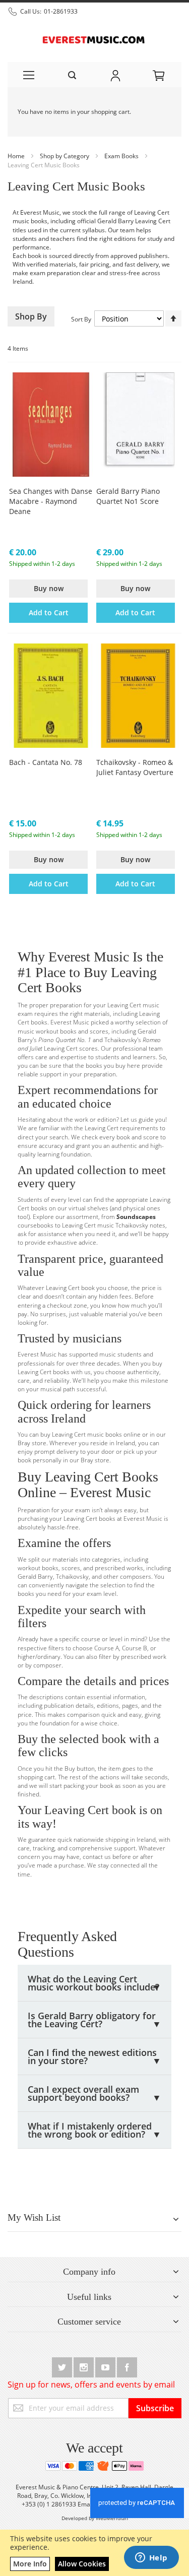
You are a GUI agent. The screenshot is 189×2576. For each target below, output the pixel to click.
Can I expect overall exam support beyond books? (94, 2093)
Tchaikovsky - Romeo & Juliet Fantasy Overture (135, 767)
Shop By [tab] (31, 316)
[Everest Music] (94, 39)
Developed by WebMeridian (95, 2518)
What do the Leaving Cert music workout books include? (94, 1983)
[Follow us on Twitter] (63, 2366)
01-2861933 (61, 11)
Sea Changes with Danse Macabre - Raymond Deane (51, 501)
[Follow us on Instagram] (84, 2366)
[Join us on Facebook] (127, 2366)
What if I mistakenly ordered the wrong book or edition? (94, 2130)
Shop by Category (65, 156)
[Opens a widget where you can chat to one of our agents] (151, 2558)
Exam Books (122, 156)
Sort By (81, 319)
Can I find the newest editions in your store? (94, 2056)
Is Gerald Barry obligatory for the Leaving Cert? (94, 2020)
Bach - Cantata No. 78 (46, 762)
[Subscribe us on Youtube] (106, 2366)
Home (17, 156)
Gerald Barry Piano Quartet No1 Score (128, 496)
